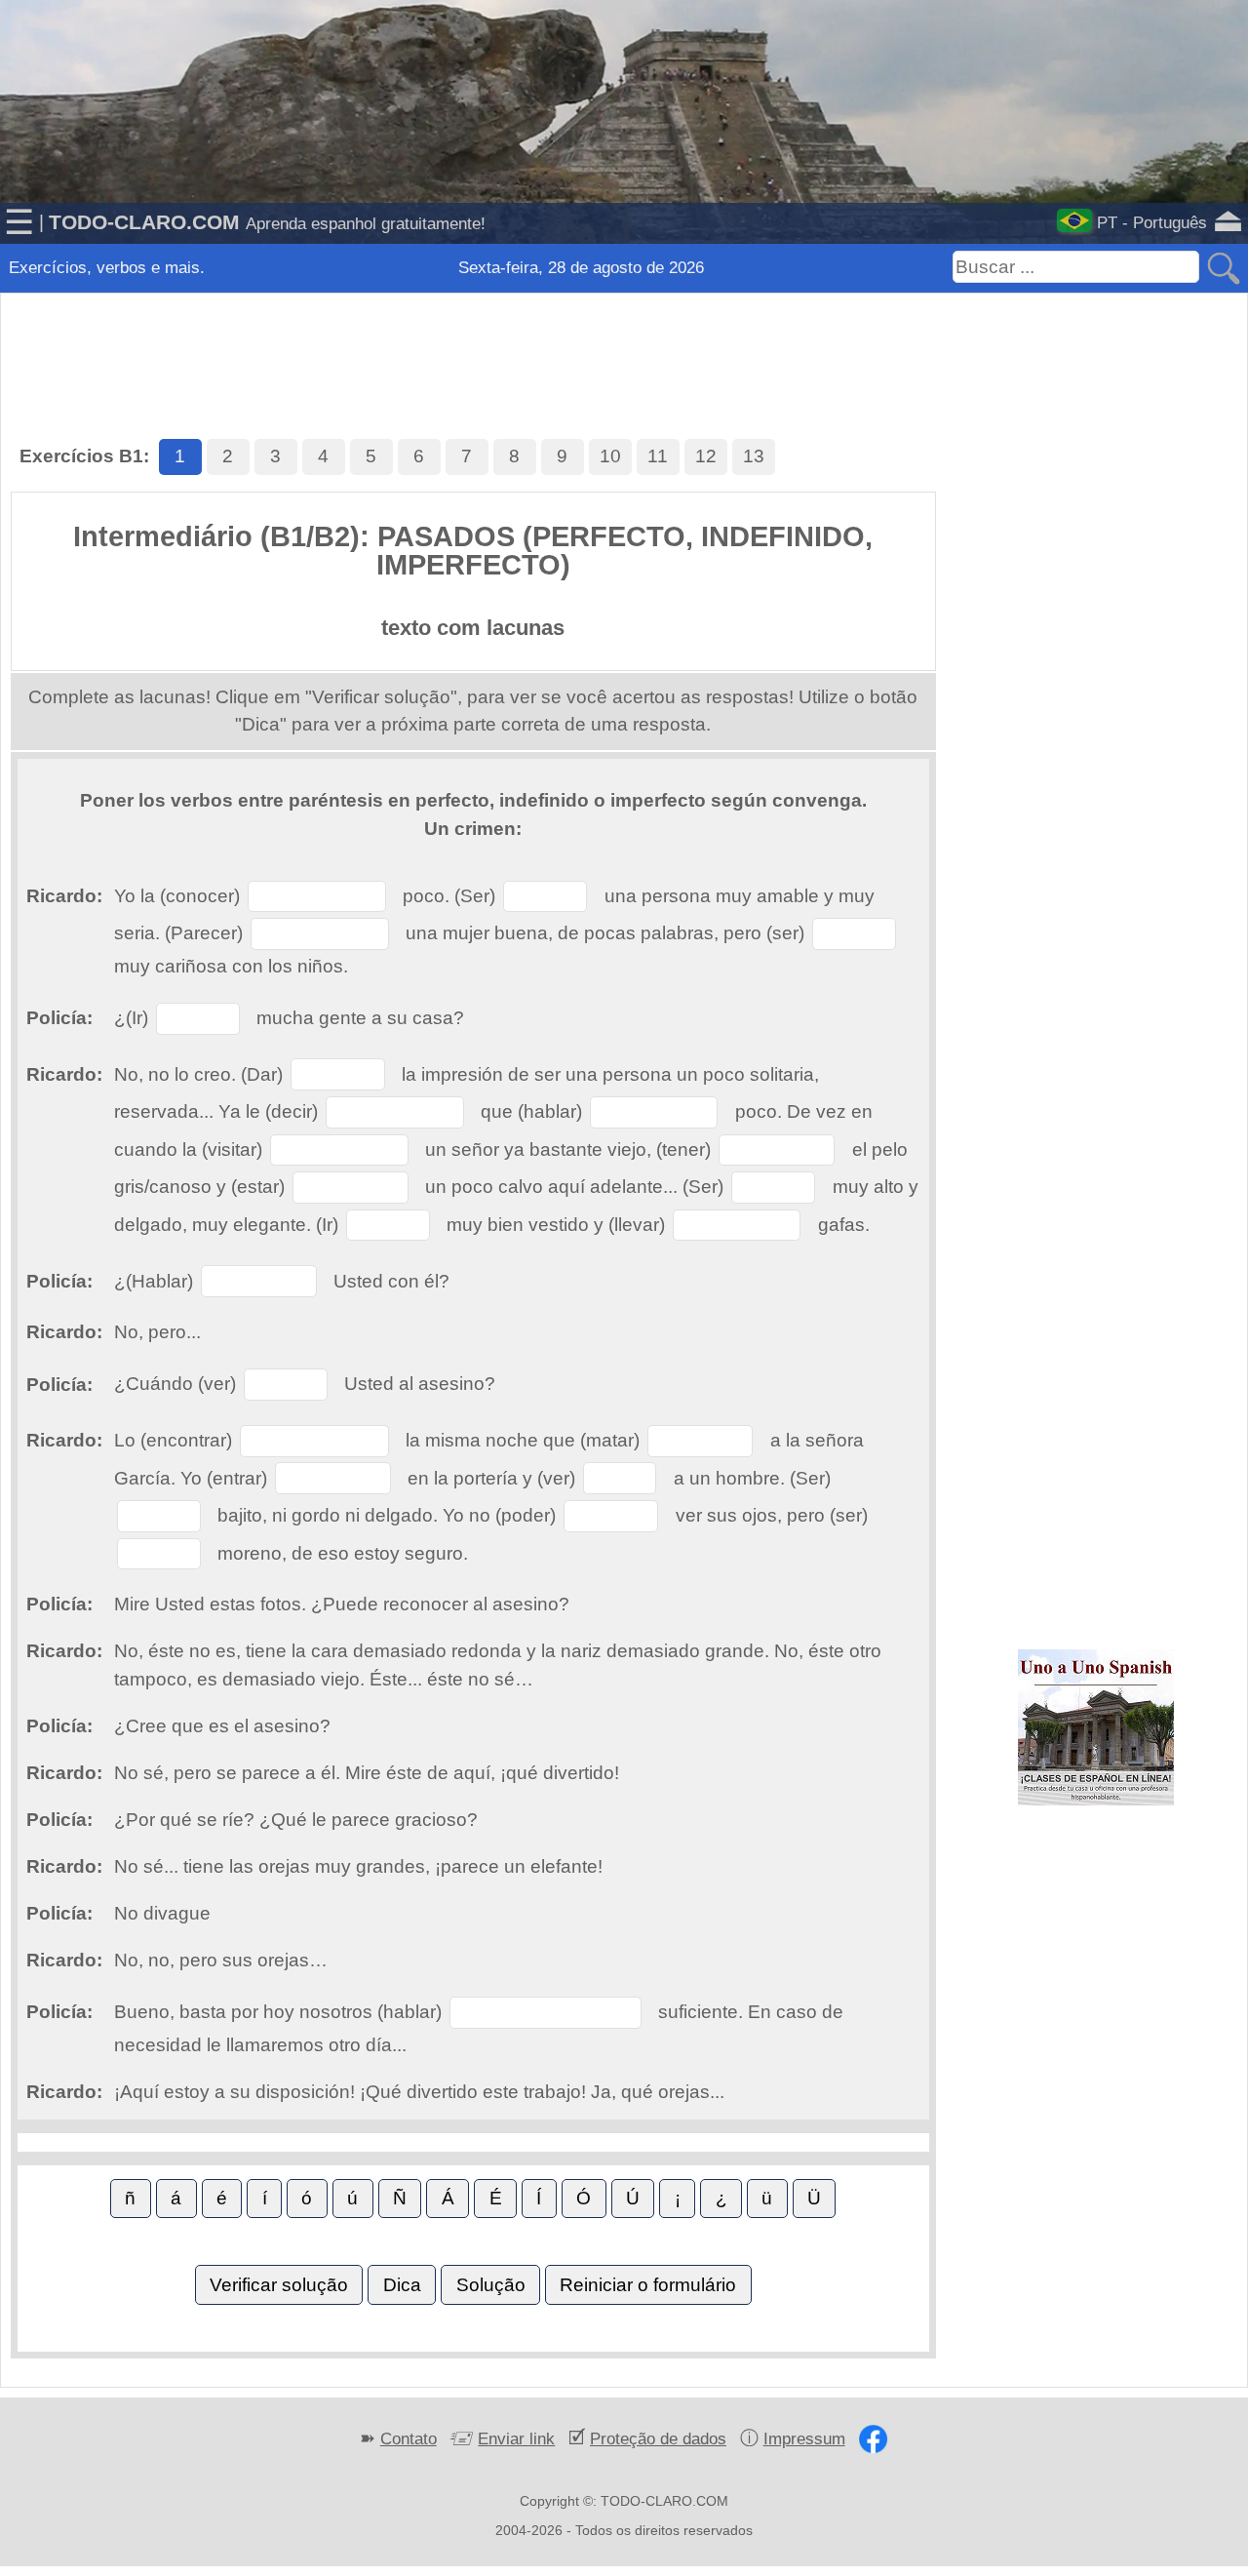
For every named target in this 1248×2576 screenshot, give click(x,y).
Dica (402, 2285)
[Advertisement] (624, 341)
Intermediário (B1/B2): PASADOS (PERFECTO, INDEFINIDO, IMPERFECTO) (473, 551)
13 (754, 456)
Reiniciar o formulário (648, 2285)
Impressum (804, 2438)
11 (658, 456)
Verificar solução (279, 2285)
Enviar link (516, 2438)
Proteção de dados (658, 2438)
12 (706, 456)
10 (610, 456)
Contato (409, 2438)
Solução (491, 2285)
